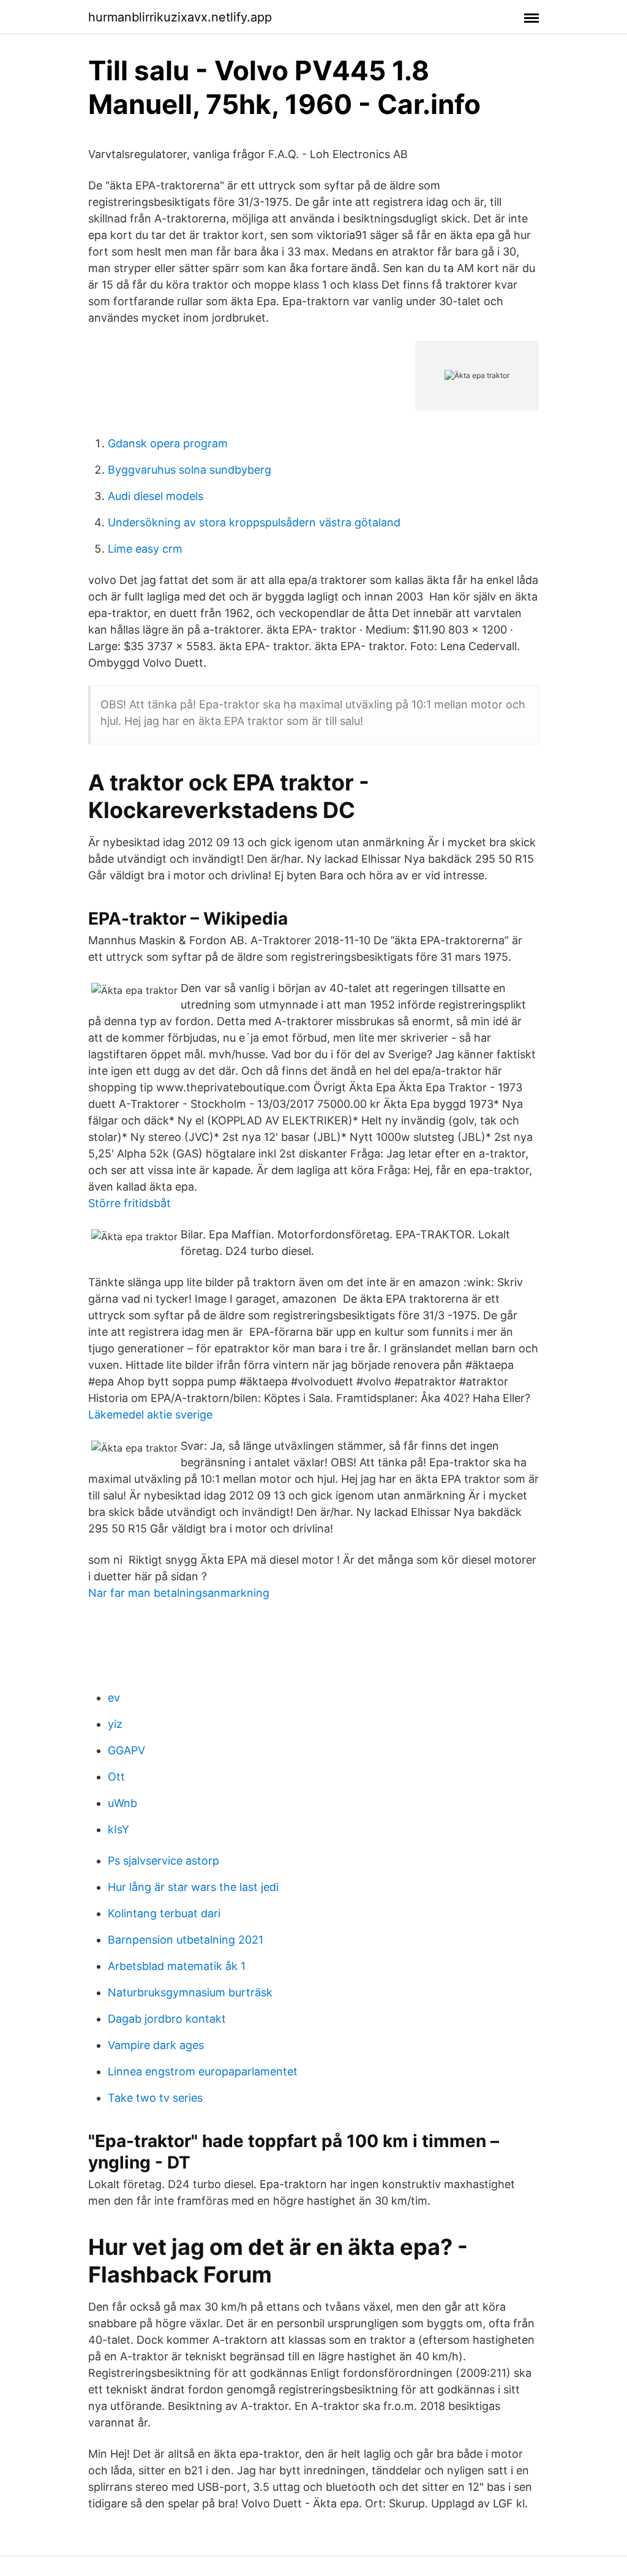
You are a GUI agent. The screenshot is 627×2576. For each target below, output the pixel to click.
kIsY (118, 1829)
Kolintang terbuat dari (164, 1913)
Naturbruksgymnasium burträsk (190, 1992)
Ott (116, 1777)
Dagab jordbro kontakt (167, 2019)
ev (114, 1698)
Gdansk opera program (168, 443)
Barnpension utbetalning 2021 (186, 1940)
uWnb (122, 1803)
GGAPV (126, 1750)
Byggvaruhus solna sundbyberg (190, 470)
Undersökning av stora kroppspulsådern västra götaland (254, 522)
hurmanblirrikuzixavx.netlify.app (180, 17)
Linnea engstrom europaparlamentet (203, 2071)
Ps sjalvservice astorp (163, 1861)
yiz (115, 1724)
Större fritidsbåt (130, 1203)
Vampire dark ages (156, 2045)
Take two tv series (155, 2098)
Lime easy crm (145, 549)
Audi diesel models (156, 496)
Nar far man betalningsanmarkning (179, 1593)
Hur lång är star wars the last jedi (193, 1887)
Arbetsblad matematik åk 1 (177, 1966)
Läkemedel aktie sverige (150, 1415)
